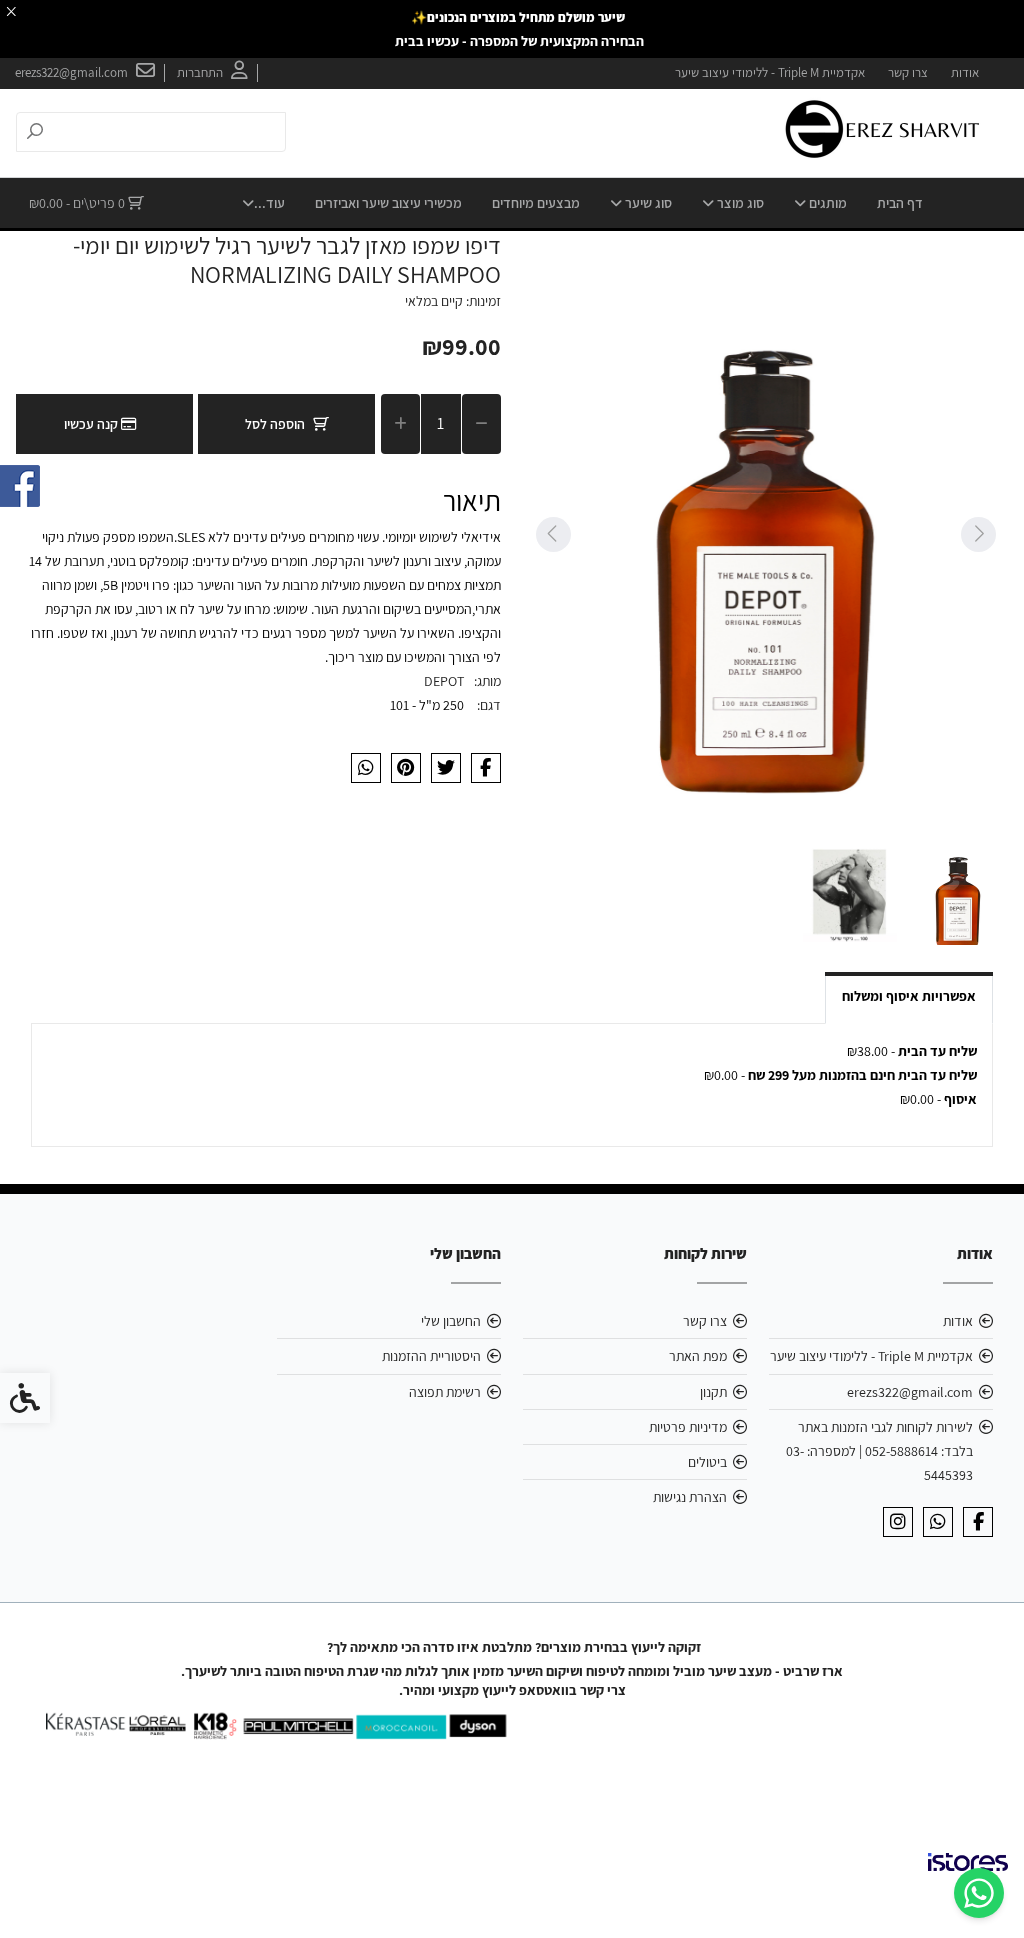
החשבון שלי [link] (451, 1321)
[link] (979, 1893)
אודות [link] (965, 72)
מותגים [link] (826, 203)
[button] (958, 895)
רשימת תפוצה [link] (445, 1392)
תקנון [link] (713, 1392)
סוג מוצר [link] (739, 203)
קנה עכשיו (92, 424)
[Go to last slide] (978, 534)
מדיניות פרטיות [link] (688, 1427)
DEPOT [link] (444, 681)
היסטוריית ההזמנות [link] (431, 1356)
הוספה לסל (275, 424)
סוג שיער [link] (647, 203)
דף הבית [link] (900, 203)
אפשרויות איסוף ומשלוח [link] (909, 996)
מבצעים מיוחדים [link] (536, 203)
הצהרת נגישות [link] (690, 1497)
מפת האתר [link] (698, 1356)
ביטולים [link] (707, 1462)
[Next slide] (553, 534)
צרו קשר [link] (908, 72)
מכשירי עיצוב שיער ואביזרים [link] (388, 203)
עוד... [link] (269, 203)
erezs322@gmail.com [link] (910, 1392)
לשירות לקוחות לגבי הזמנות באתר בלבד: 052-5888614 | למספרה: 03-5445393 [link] (879, 1451)
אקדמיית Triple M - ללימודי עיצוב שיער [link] (770, 72)
